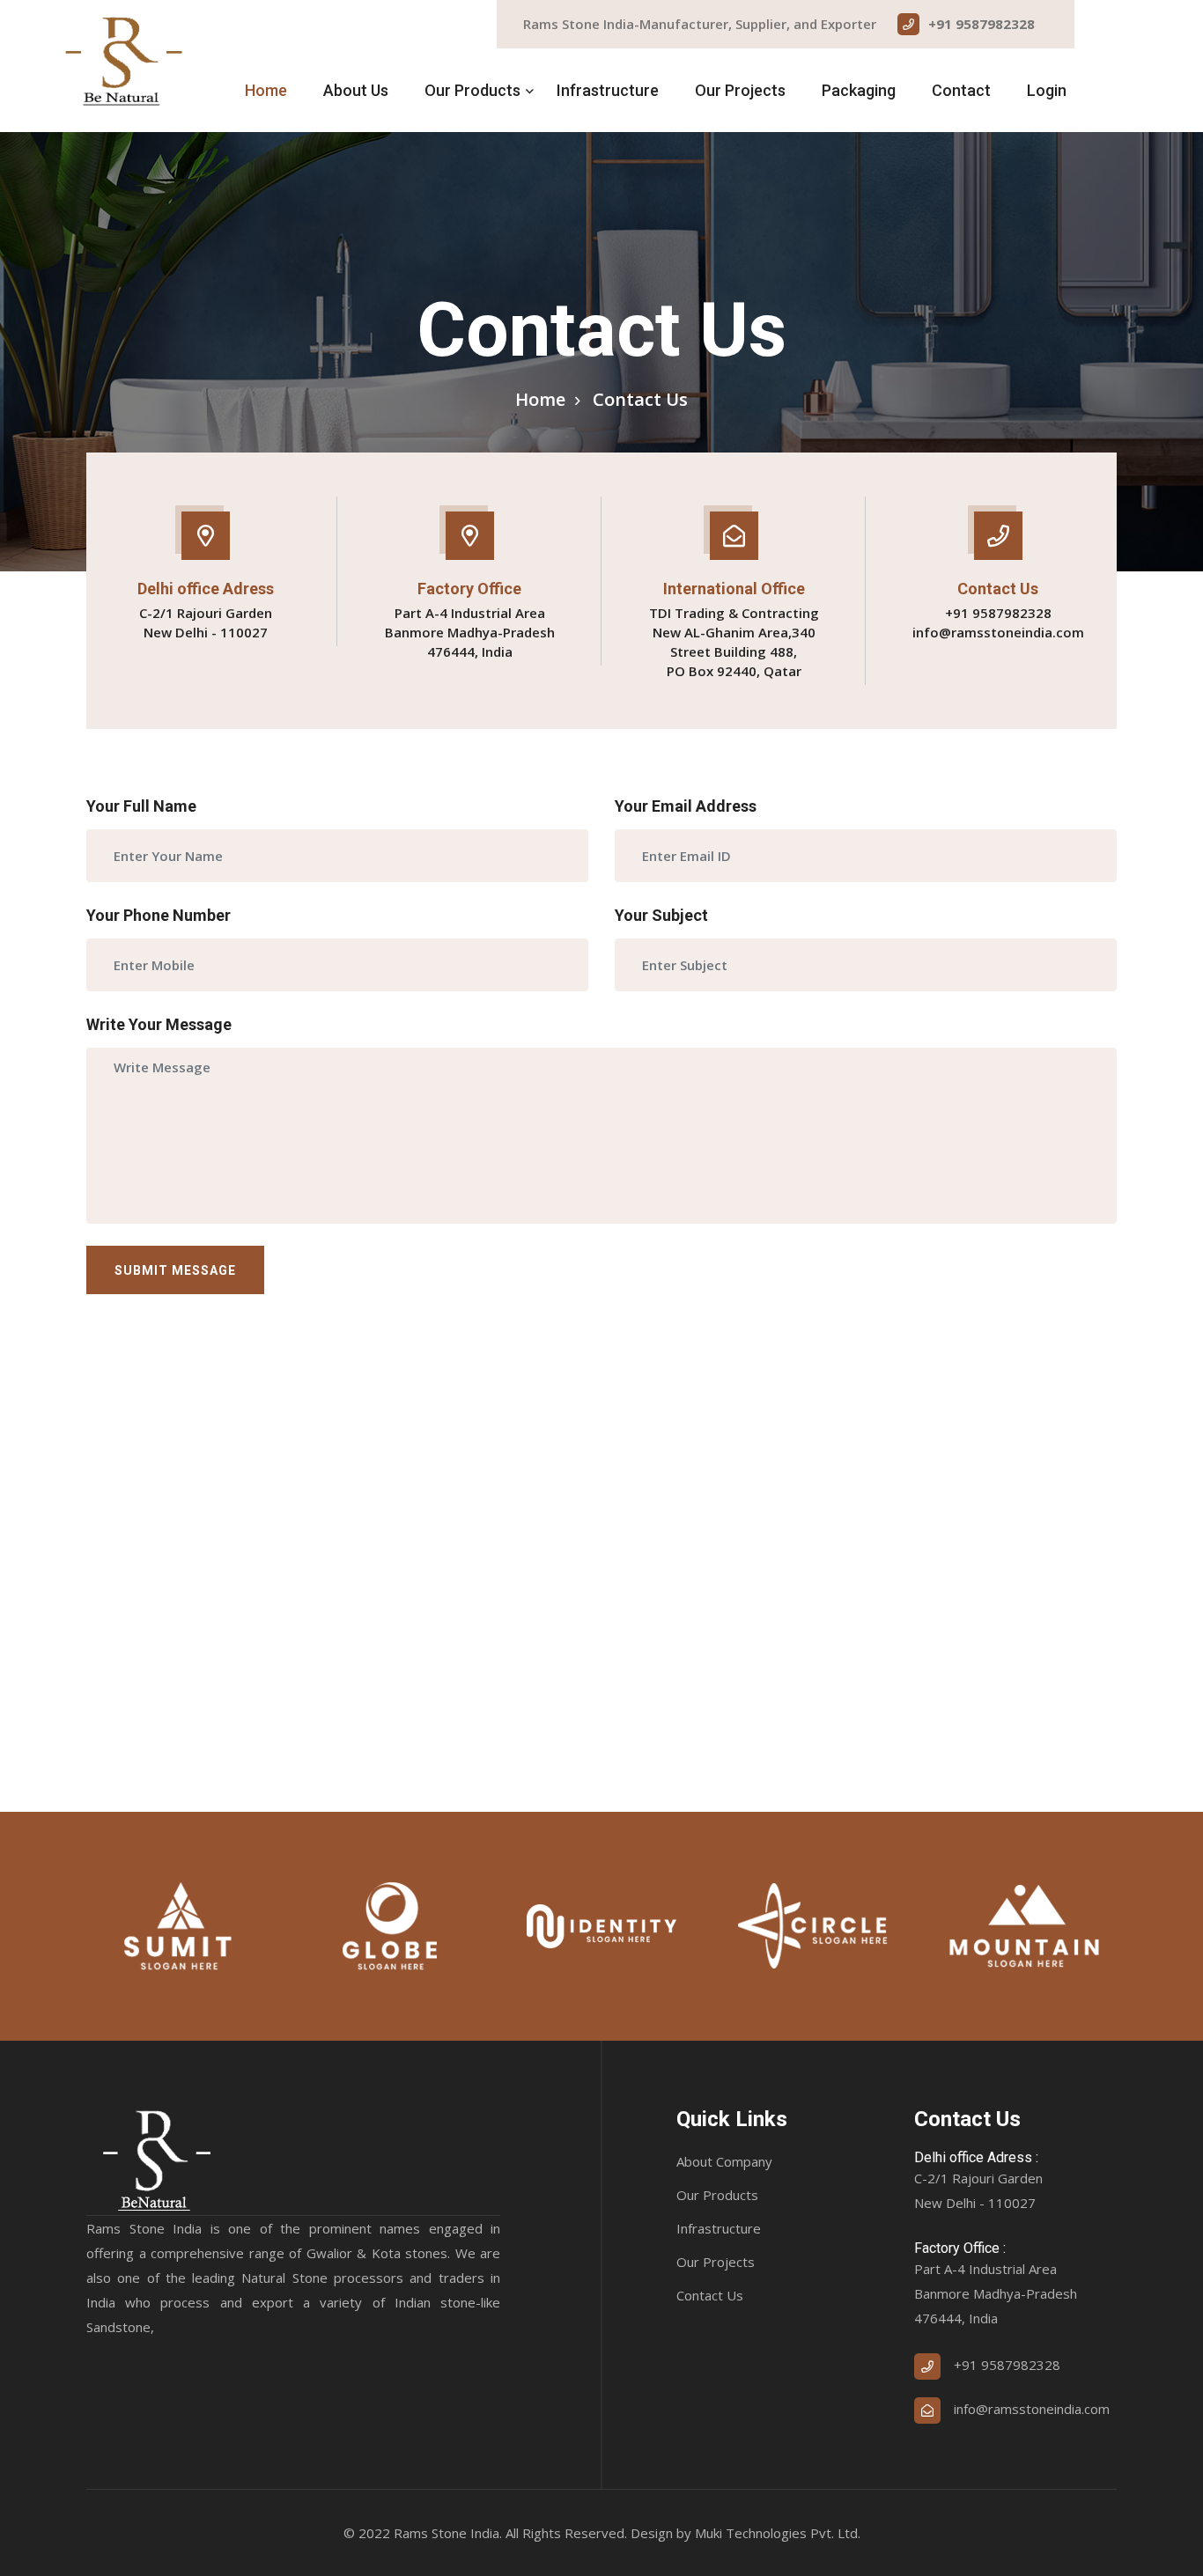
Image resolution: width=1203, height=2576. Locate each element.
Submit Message (175, 1270)
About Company (724, 2161)
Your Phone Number (159, 915)
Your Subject (661, 915)
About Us (356, 90)
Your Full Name (141, 806)
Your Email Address (686, 806)
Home (266, 90)
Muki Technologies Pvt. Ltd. (778, 2533)
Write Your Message (159, 1024)
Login (1047, 90)
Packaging (859, 90)
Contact (961, 90)
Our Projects (740, 90)
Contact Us (710, 2295)
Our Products (472, 90)
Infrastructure (608, 90)
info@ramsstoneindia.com (998, 632)
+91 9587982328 (982, 24)
